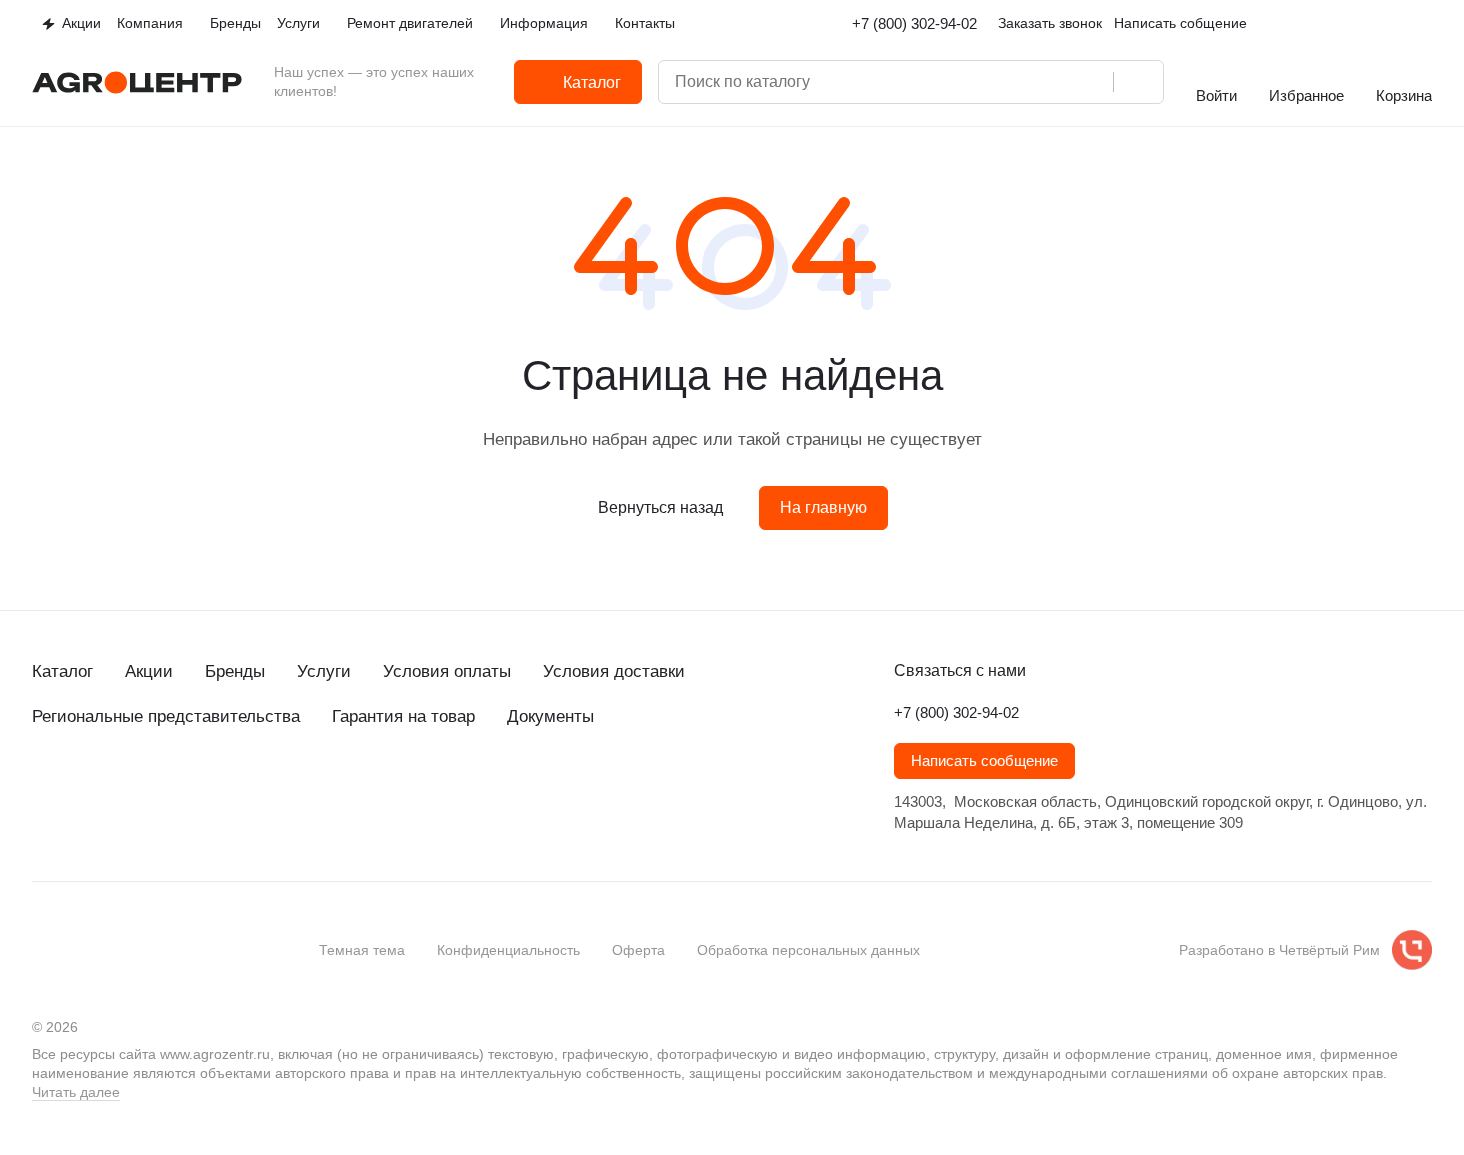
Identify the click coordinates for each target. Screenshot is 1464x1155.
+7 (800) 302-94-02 (914, 23)
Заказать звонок (1050, 23)
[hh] (244, 789)
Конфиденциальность (508, 950)
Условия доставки (614, 671)
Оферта (638, 950)
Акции (149, 671)
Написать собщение (1180, 23)
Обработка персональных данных (808, 950)
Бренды (235, 671)
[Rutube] (164, 789)
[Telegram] (84, 789)
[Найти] (1138, 82)
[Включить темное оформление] (1424, 24)
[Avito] (204, 789)
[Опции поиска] (1011, 82)
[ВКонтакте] (44, 789)
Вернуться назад (660, 507)
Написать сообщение (984, 761)
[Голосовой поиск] (1091, 82)
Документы (550, 716)
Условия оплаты (447, 671)
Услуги (324, 671)
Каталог (62, 671)
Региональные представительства (166, 716)
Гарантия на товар (403, 716)
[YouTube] (124, 789)
